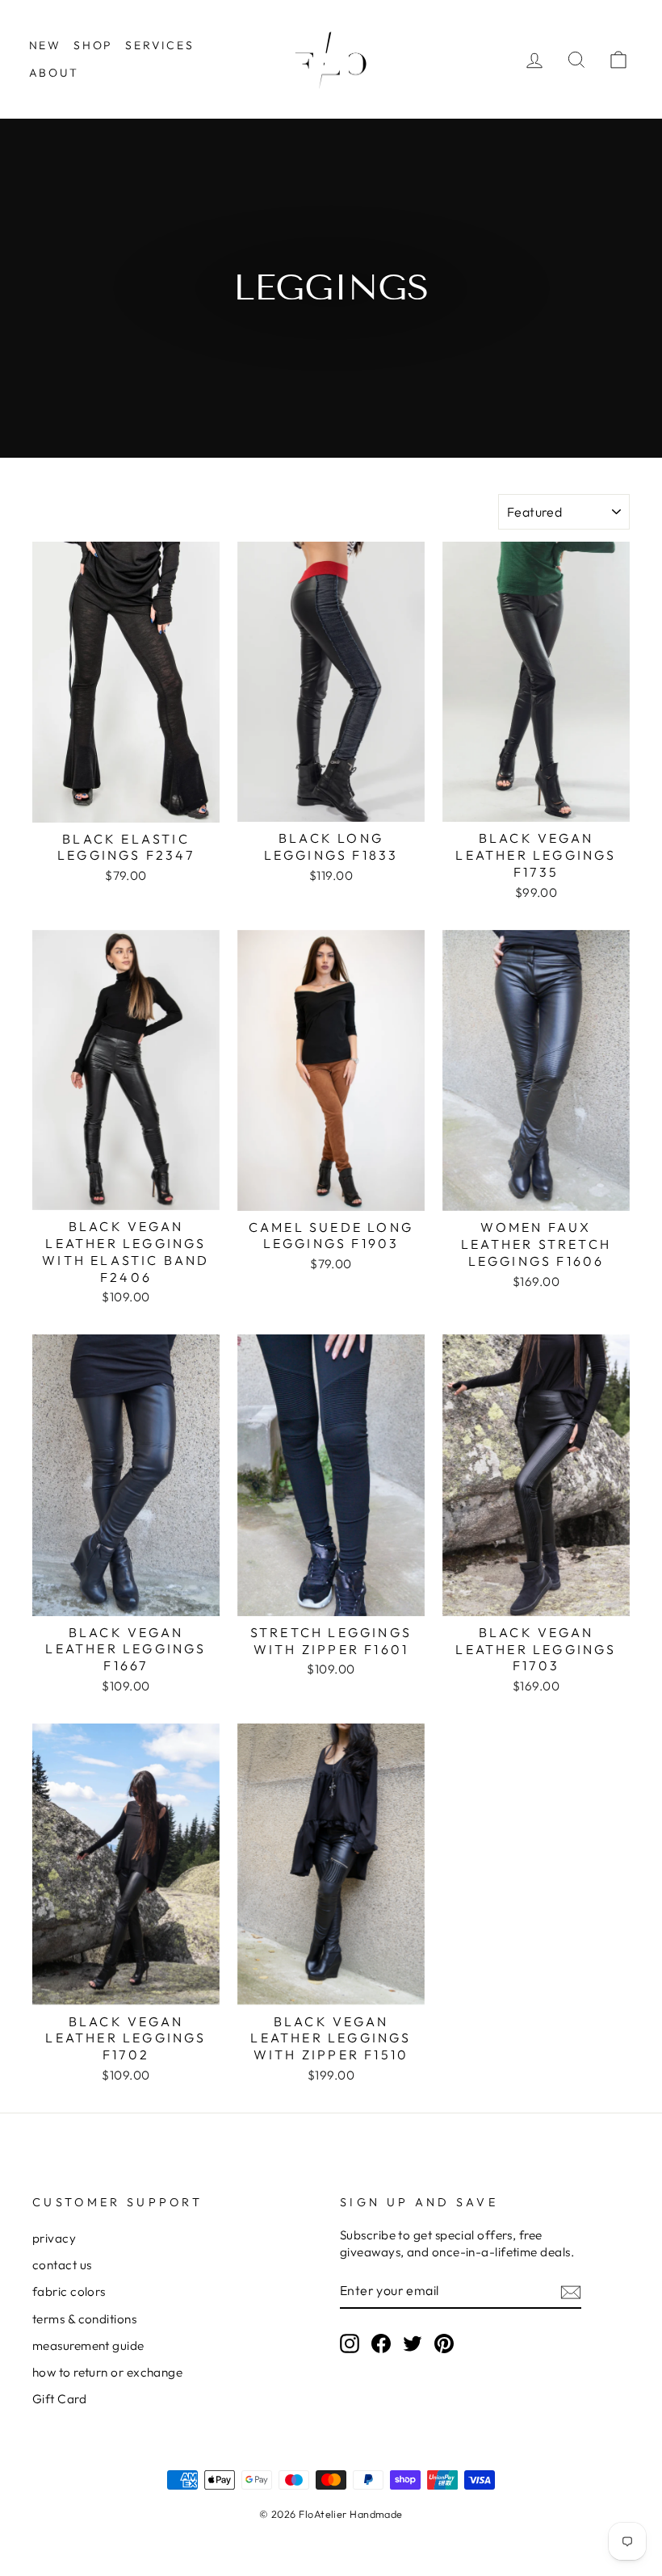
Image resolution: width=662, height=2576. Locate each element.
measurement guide (88, 2346)
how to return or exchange (107, 2372)
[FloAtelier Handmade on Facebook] (381, 2343)
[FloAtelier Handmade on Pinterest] (444, 2343)
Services (159, 45)
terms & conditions (84, 2319)
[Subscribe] (571, 2291)
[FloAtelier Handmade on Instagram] (350, 2343)
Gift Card (59, 2399)
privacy (54, 2238)
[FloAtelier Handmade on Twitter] (413, 2343)
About (54, 73)
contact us (62, 2265)
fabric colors (69, 2291)
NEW (45, 45)
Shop (93, 45)
